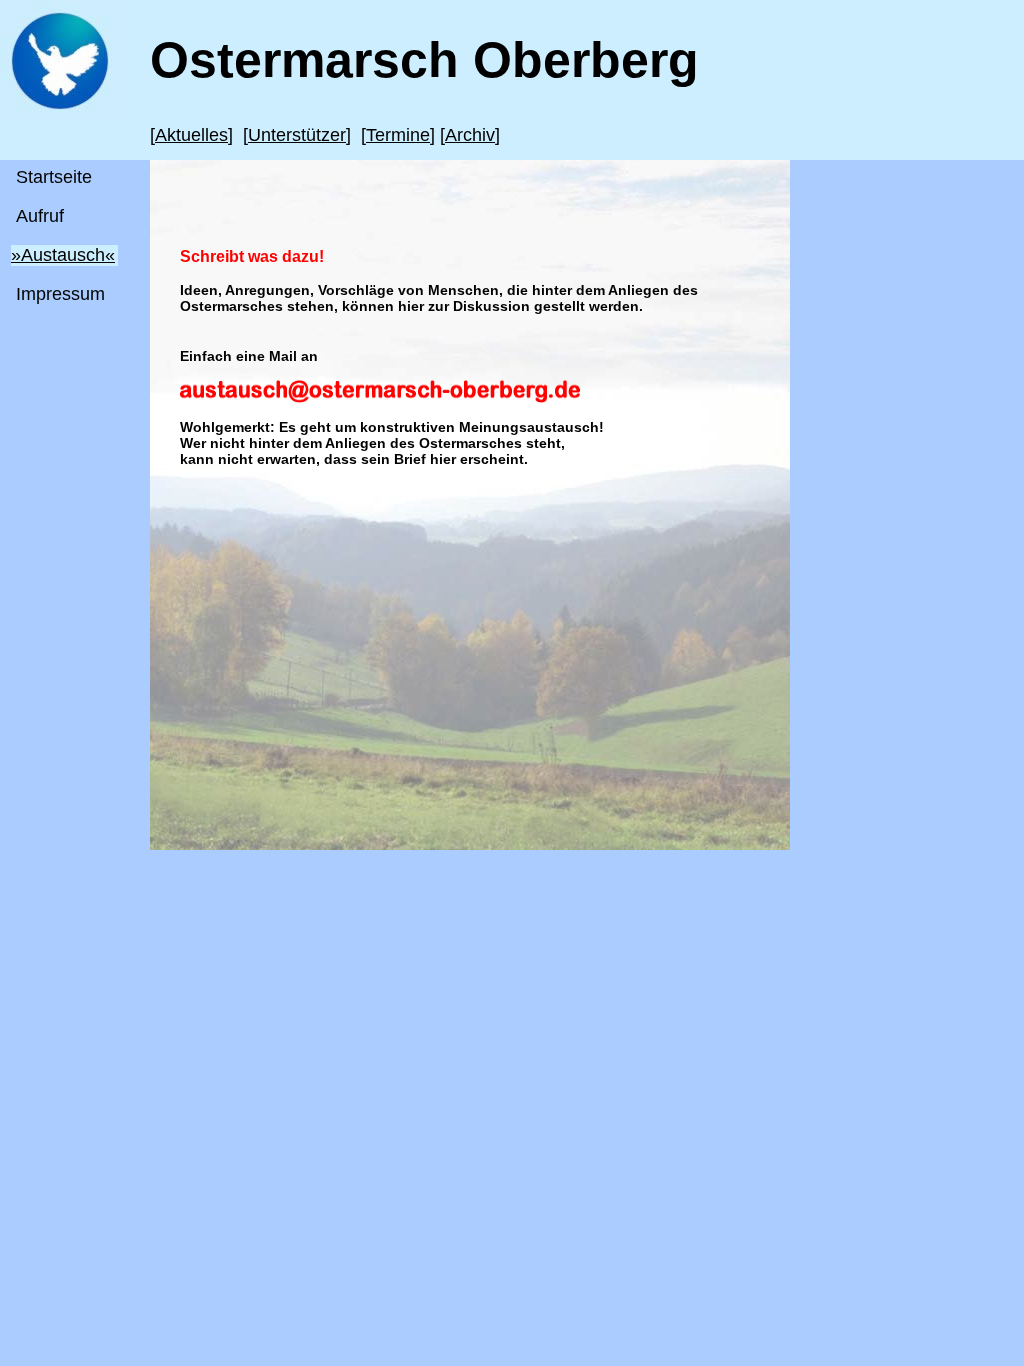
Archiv (470, 135)
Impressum (60, 294)
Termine (398, 135)
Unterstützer (297, 135)
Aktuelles (191, 135)
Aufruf (40, 216)
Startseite (54, 177)
